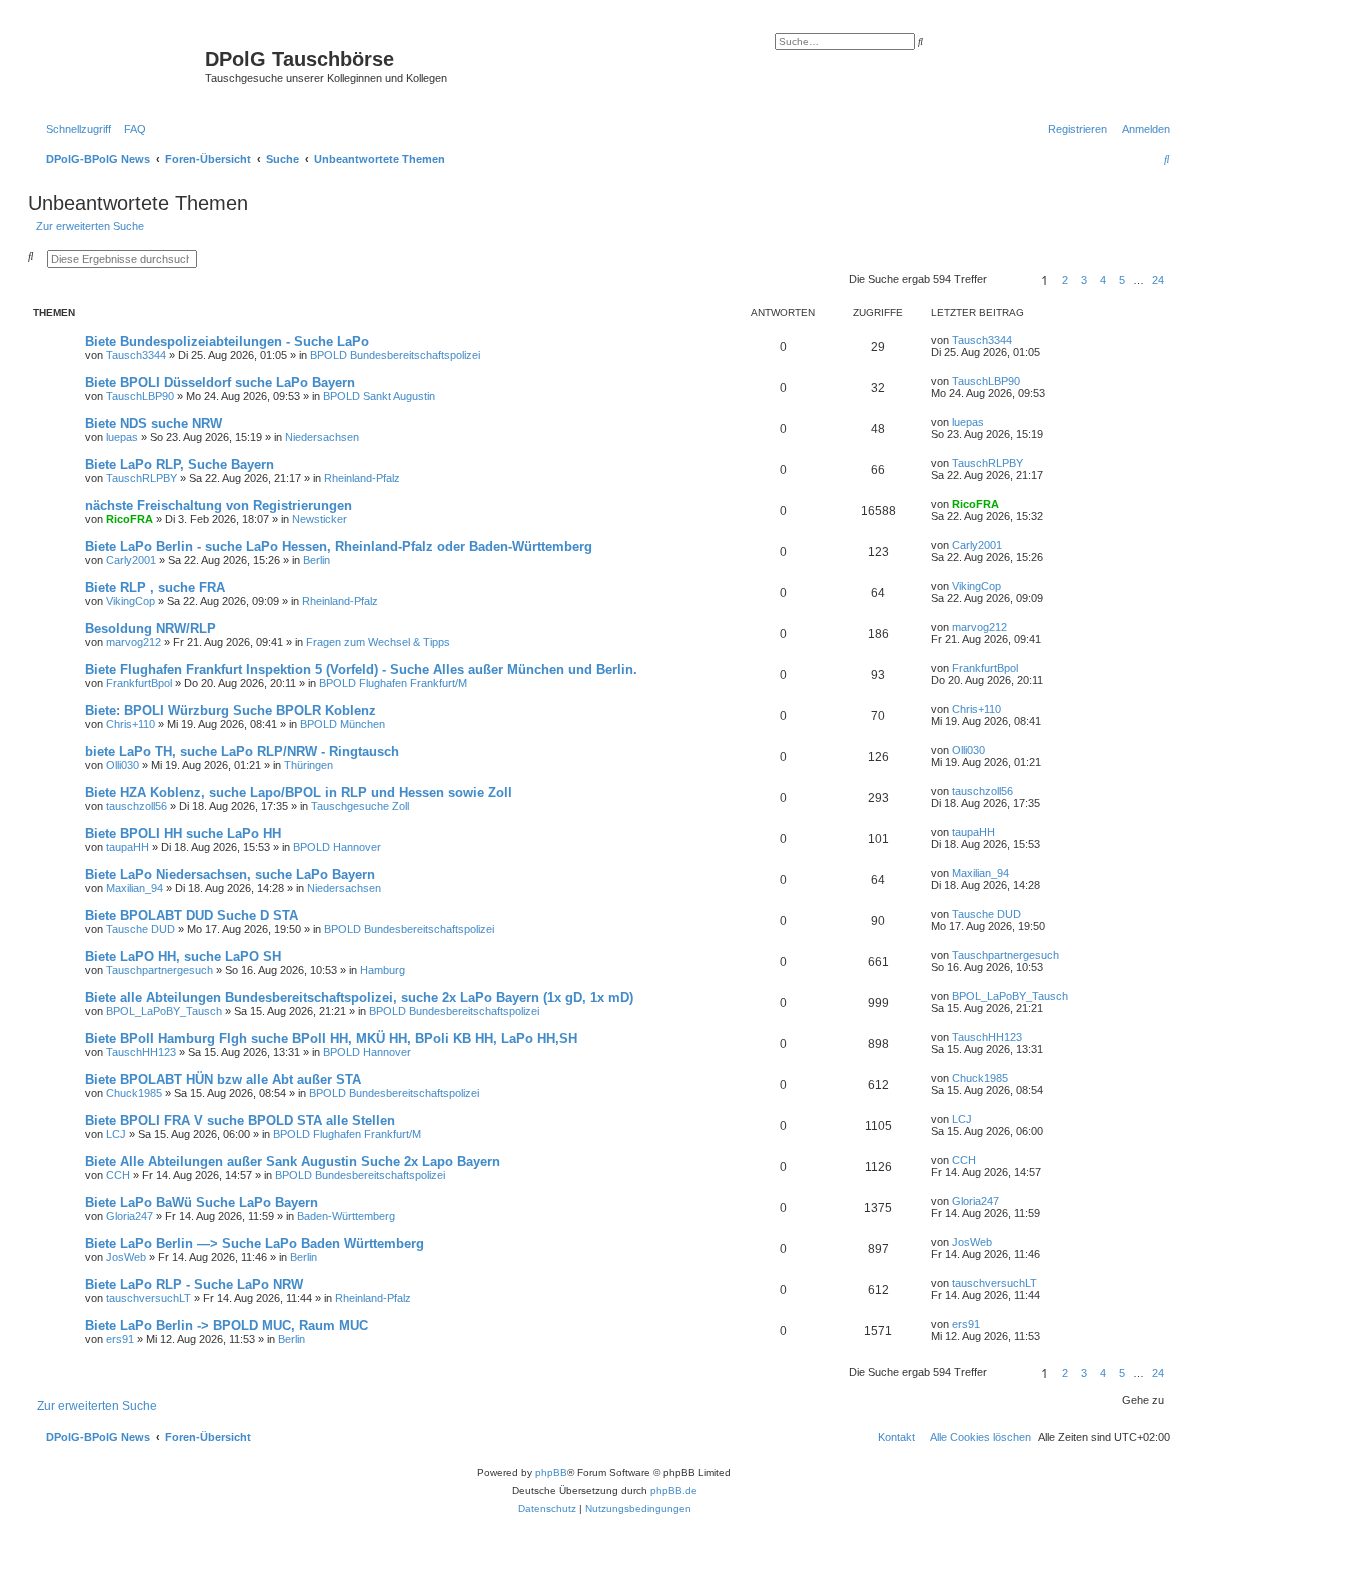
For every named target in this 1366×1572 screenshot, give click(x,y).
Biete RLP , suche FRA (155, 587)
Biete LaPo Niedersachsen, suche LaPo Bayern (230, 874)
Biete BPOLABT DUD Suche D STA (191, 915)
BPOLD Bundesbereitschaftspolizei (395, 355)
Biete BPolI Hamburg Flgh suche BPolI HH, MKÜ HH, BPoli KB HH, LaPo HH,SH (331, 1038)
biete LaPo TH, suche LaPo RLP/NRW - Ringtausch (242, 751)
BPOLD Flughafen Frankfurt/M (393, 683)
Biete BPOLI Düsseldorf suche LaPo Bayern (220, 382)
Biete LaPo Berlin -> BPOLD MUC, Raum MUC (226, 1325)
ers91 (120, 1339)
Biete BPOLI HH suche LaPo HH (183, 833)
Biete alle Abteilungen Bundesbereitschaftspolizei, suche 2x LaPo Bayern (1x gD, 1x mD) (359, 997)
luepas (122, 437)
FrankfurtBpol (139, 683)
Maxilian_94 (134, 888)
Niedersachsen (322, 437)
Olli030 (122, 765)
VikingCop (130, 601)
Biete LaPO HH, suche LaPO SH (183, 956)
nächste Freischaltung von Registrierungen (218, 505)
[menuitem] (131, 129)
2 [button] (1065, 280)
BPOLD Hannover (337, 847)
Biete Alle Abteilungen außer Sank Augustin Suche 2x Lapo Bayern (292, 1161)
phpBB (551, 1472)
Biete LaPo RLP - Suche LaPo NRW (194, 1284)
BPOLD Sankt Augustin (379, 396)
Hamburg (382, 970)
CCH (118, 1175)
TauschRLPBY (141, 478)
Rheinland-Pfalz (362, 478)
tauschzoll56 (136, 806)
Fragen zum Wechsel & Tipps (378, 642)
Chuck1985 (134, 1093)
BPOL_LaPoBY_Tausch (164, 1011)
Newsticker (319, 519)
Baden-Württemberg (346, 1216)
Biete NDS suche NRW (153, 423)
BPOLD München (342, 724)
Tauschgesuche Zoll (360, 806)
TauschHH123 (141, 1052)
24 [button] (1158, 280)
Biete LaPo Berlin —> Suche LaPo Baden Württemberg (254, 1243)
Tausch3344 (136, 355)
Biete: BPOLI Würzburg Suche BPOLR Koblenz (230, 710)
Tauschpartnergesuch (159, 970)
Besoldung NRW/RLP (150, 628)
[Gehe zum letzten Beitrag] (1019, 340)
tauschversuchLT (148, 1298)
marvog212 (133, 642)
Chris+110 (130, 724)
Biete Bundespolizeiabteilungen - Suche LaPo (227, 341)
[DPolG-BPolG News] (119, 65)
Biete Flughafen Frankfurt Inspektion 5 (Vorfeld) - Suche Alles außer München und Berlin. (361, 669)
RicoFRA (129, 519)
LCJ (116, 1134)
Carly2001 (131, 560)
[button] (1011, 280)
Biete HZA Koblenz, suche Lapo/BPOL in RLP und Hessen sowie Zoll (298, 792)
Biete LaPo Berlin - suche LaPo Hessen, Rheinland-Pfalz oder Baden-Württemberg (338, 546)
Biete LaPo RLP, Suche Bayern (179, 464)
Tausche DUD (140, 929)
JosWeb (126, 1257)
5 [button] (1122, 280)
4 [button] (1103, 280)
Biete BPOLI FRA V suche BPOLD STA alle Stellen (240, 1120)
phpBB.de (673, 1490)
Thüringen (308, 765)
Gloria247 (129, 1216)
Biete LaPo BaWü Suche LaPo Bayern (201, 1202)
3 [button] (1084, 280)
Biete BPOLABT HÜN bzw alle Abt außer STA (223, 1079)
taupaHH (127, 847)
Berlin (316, 560)
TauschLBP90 (140, 396)
